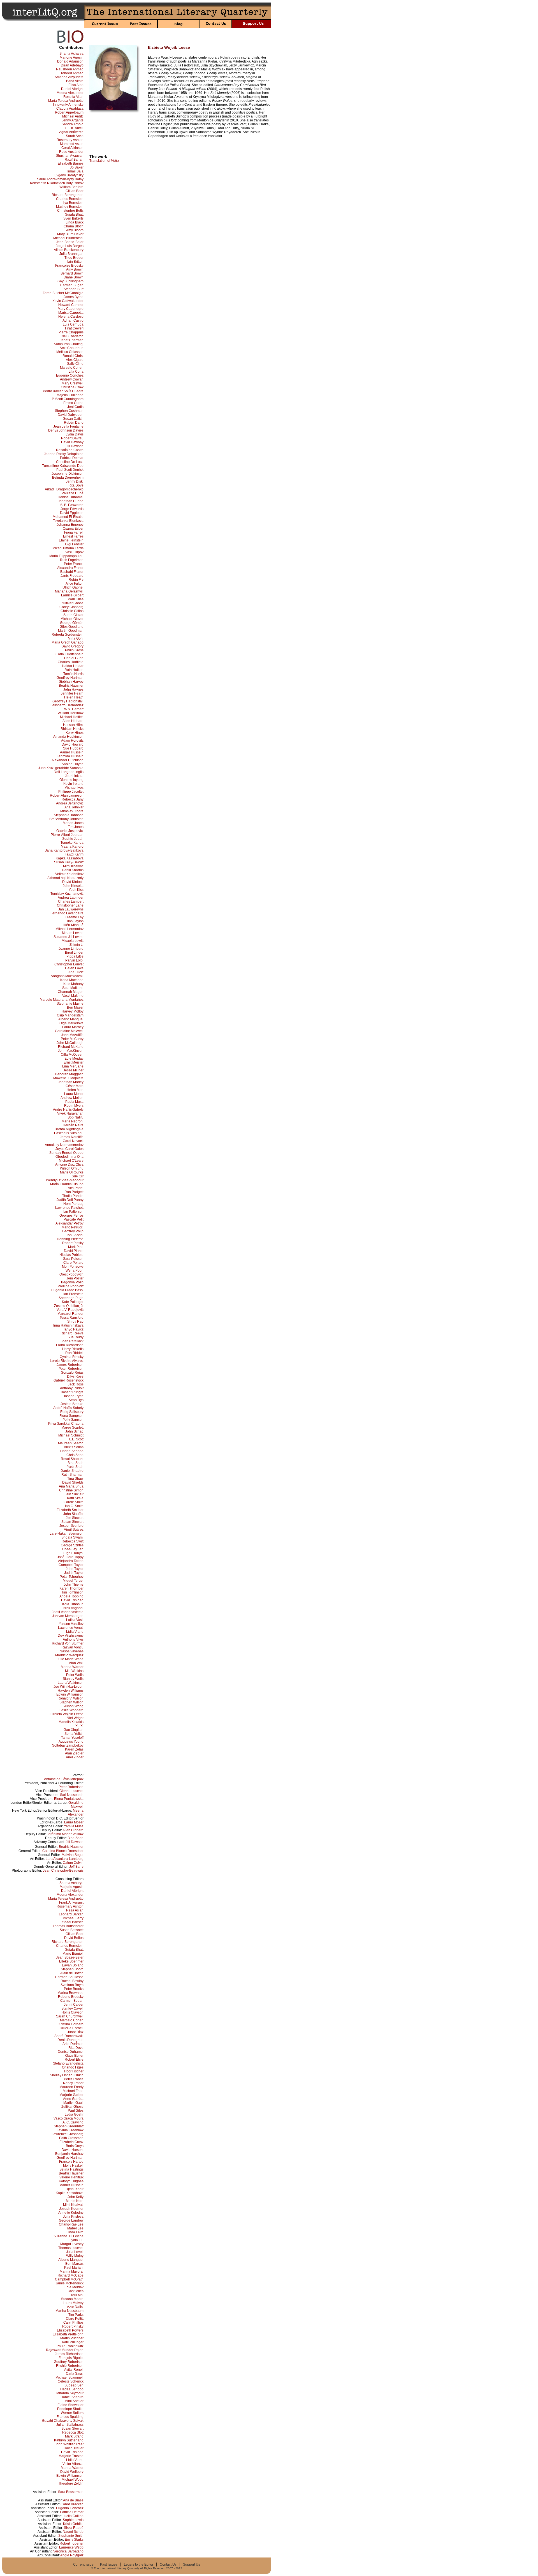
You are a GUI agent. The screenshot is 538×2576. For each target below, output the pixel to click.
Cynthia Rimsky (72, 1357)
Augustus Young (71, 1742)
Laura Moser (74, 1094)
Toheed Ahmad (72, 73)
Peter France (74, 564)
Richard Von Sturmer (68, 1643)
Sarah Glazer (73, 615)
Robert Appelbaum (69, 112)
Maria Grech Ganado (68, 642)
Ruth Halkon (74, 670)
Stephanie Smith (71, 2536)
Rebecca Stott (73, 2432)
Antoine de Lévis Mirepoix (64, 1779)
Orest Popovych (71, 1274)
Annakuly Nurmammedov (64, 1145)
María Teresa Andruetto (66, 101)
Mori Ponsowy (73, 1267)
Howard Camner (71, 305)
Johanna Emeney (70, 525)
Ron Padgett (74, 1192)
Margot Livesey (72, 2244)
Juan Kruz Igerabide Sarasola (61, 768)
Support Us (192, 2565)
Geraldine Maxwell (69, 1031)
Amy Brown (75, 269)
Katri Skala (75, 1498)
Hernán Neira (73, 1125)
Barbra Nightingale (69, 1129)
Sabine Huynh (73, 764)
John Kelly (76, 2197)
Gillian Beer (75, 191)
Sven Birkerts (73, 218)
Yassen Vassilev (71, 1624)
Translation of (104, 161)
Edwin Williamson (70, 1694)
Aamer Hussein (72, 752)
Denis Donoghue (70, 2040)
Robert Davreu (72, 438)
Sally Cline (75, 364)
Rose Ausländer (71, 152)
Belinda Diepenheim (68, 478)
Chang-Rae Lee (71, 2224)
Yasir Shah (75, 1467)
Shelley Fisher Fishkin (67, 2075)
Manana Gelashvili (69, 591)
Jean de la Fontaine (68, 426)
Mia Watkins (74, 1671)
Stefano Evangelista (68, 2063)
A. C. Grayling (73, 2122)
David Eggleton (72, 513)
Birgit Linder (74, 953)
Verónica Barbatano (68, 2551)
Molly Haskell (73, 2165)
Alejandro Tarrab (71, 1561)
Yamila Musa (74, 1826)
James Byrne (74, 297)
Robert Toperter (72, 2543)
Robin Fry (76, 580)
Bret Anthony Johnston (66, 819)
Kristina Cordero (71, 2024)
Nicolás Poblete (71, 1255)
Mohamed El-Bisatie (68, 517)
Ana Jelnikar (74, 807)
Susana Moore (72, 2299)
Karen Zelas (74, 1749)
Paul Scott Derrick (70, 470)
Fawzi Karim (74, 854)
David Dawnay (72, 442)
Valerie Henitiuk (71, 2177)
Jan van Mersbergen (68, 1616)
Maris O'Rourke (72, 1172)
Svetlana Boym (72, 1985)
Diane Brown (74, 277)
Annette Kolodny (71, 2213)
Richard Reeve (72, 1333)
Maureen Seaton (71, 1443)
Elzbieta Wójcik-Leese (67, 1714)
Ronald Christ (73, 356)
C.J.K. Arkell (74, 128)
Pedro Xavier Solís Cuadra (63, 391)
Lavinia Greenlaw (70, 2130)
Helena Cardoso (71, 317)
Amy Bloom (75, 230)
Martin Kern (75, 2201)
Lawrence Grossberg (68, 2134)
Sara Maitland (73, 988)
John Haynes (73, 689)
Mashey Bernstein (70, 207)
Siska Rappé (74, 2528)
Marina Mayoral (72, 2271)
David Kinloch (73, 882)
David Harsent (73, 2150)
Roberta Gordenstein (68, 635)
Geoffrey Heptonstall (68, 701)
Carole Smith (74, 1502)
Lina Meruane (73, 1066)
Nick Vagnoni (73, 1608)
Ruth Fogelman (72, 560)
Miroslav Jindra (72, 811)
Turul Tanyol (73, 1553)
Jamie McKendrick (69, 2283)
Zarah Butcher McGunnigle (63, 293)
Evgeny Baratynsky (69, 175)
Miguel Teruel (73, 1581)
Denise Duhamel (71, 497)
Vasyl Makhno (73, 996)
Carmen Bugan (72, 285)
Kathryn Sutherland (69, 2440)
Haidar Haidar (73, 666)
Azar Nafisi (75, 2307)
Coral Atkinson (72, 148)
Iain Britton (75, 262)
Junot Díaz (75, 2032)
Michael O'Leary (71, 1161)
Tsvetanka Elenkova (68, 521)
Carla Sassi (75, 2374)
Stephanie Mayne (70, 1004)
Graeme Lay (74, 917)
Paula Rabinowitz (70, 2346)
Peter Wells (75, 1675)
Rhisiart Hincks (72, 729)
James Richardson (69, 2354)
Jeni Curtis (75, 407)
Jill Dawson (75, 446)
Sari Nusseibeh (72, 1795)
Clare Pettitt (75, 2319)
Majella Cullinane (70, 395)
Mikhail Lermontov (69, 929)
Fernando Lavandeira (67, 913)
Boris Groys (75, 2146)
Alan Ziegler (74, 1753)
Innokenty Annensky (68, 105)
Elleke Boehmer (71, 1961)
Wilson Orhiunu (72, 1168)
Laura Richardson (70, 1345)
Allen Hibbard (73, 721)
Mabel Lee (75, 2228)
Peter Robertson (71, 1369)
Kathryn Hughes (71, 2181)
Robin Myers (74, 1106)
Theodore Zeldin (71, 2483)
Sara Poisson (73, 1259)
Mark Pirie (76, 1247)
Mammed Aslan (72, 144)
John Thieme (74, 1585)
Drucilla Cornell (72, 2028)
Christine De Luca (70, 462)
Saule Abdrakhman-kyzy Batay (60, 179)
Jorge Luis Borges (70, 246)
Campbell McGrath (69, 2279)
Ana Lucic (76, 972)
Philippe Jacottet (71, 792)
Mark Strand (74, 2436)
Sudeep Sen (74, 2385)
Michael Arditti (73, 116)
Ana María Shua (71, 1486)
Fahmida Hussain (70, 756)
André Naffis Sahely (68, 1408)
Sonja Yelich (74, 1734)
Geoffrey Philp (73, 1231)
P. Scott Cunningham (68, 399)
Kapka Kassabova (70, 858)
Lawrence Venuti (71, 1628)
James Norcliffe (72, 1137)
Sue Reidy (76, 1337)
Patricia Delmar (72, 458)
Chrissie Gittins (72, 611)
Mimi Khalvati (73, 866)
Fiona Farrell (74, 532)
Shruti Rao (75, 1322)
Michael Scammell (69, 2377)
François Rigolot (71, 2358)
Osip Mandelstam (70, 1015)
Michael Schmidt (71, 1435)
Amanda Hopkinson (68, 737)
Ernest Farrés (73, 536)
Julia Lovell (75, 2252)
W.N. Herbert (74, 709)
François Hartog (71, 2162)
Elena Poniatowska (69, 1799)
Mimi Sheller (74, 2401)
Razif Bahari (74, 160)
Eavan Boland (73, 1965)
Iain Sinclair (75, 1494)
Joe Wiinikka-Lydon (69, 1687)
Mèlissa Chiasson (70, 352)
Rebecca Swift (73, 1541)
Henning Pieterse (70, 1239)
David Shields (73, 1482)
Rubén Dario (74, 423)
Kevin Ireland (73, 784)
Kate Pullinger (73, 1302)
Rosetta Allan (73, 97)
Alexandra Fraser (70, 568)
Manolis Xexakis (71, 1722)
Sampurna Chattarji (69, 344)
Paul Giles (76, 599)
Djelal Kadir (75, 2189)
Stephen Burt (74, 289)
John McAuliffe (72, 1035)
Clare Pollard (73, 1263)
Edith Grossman (71, 2138)
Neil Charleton (72, 336)
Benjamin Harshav (69, 2154)
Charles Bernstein (70, 199)
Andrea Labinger (71, 898)
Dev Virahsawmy (71, 1636)
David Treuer (74, 2448)
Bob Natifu (76, 1117)
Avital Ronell (74, 2370)
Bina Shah (76, 1463)
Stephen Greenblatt (69, 2126)
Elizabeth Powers (70, 2330)
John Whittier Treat (69, 2444)
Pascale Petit (74, 1219)
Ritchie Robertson (70, 2366)
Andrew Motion (72, 1098)
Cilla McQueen (72, 1055)
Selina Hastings (71, 2169)
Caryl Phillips (73, 2323)
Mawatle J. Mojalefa (68, 1078)
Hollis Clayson (72, 2012)
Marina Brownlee (70, 1993)
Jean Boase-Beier (70, 242)
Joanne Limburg (71, 949)
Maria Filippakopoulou (66, 556)
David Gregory (72, 646)
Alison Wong (74, 1706)
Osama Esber (73, 529)
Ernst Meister (74, 1062)
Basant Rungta (72, 1392)
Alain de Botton (72, 1973)
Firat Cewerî (74, 328)
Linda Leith (75, 2232)
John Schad (74, 1431)
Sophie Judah (73, 839)
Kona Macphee (72, 980)
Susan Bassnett (72, 1930)
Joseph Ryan (73, 1396)
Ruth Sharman (72, 1475)
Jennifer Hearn (72, 693)
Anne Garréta (73, 2099)
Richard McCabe (71, 2275)
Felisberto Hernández (67, 705)
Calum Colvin (73, 1863)
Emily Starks (74, 2540)
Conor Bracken (72, 2504)
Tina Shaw (75, 1479)
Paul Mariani (74, 2268)
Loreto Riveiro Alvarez (67, 1361)
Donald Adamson (70, 61)
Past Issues (109, 2565)
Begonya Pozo (72, 1282)
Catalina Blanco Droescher (63, 1851)
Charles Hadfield (71, 662)
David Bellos (74, 1938)
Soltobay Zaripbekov (68, 1745)
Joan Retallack (72, 1341)
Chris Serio (75, 1455)
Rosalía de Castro (70, 450)
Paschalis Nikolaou (69, 1133)
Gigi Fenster (74, 544)
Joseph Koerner (71, 2209)
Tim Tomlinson (72, 1592)
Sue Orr (78, 1176)
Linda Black (75, 222)
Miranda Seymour (70, 2393)
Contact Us (168, 2565)
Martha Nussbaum (69, 2311)
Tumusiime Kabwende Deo (63, 466)
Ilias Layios (75, 921)
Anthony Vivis (73, 1639)
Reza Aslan (75, 1910)
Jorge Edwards (72, 509)
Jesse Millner (73, 1070)
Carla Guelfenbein (69, 654)
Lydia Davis (75, 434)
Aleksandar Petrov (69, 1223)
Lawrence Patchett (69, 1208)
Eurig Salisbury (72, 1412)
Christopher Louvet (69, 964)
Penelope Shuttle (70, 2409)
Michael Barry (73, 1918)
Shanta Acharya (71, 54)
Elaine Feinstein (71, 540)
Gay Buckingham (70, 281)
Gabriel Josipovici (70, 831)
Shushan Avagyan (70, 156)
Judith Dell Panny (70, 1200)
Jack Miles (76, 2291)
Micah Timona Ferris (68, 548)
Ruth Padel (75, 1188)
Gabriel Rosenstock (69, 1380)
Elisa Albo (76, 85)
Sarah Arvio (75, 136)
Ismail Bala (75, 171)
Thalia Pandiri (73, 1196)
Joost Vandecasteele (68, 1612)
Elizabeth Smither (70, 1510)
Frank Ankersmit (71, 1902)
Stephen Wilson (71, 1702)
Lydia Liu (76, 2240)
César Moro (75, 1086)
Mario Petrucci (73, 1227)
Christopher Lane (70, 905)
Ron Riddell (74, 1353)
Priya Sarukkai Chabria (66, 1424)
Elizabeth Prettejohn (68, 2334)
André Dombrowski (69, 2036)
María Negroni (73, 1121)
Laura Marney (73, 1027)
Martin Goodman (71, 631)
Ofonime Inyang (71, 780)
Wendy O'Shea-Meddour (65, 1180)
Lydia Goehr (74, 2114)
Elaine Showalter (70, 2405)
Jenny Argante (73, 120)
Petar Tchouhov (72, 1577)
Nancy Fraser (73, 2083)
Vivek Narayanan (70, 1113)
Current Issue (83, 2565)
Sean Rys (76, 1400)
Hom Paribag (73, 1204)
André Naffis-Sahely (68, 1110)
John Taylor (75, 1569)
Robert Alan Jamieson (67, 795)
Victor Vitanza (73, 2464)
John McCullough (70, 1043)
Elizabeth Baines (71, 163)
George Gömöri (72, 623)
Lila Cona (76, 372)
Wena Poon (75, 1270)
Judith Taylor (74, 1573)
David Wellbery (72, 2472)
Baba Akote (75, 81)
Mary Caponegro (71, 309)
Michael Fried (73, 2091)
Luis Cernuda (73, 324)
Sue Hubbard (73, 748)
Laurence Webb (71, 2547)
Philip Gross (74, 650)
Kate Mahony (73, 984)
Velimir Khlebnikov (69, 874)
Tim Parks (76, 2315)
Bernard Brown (72, 273)
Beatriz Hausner (71, 686)
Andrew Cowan (72, 379)
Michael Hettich (72, 717)
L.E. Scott (76, 1439)
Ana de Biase (73, 2500)
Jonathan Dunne (71, 501)
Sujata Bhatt (74, 215)
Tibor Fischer (74, 2071)
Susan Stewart (72, 1522)
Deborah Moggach (69, 1074)
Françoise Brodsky (69, 266)
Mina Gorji (76, 638)
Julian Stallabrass (70, 2425)
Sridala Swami (72, 1537)
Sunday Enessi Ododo (66, 1153)
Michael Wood (73, 2480)
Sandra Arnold (73, 124)
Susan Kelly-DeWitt (69, 862)
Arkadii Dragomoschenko (64, 489)
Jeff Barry (76, 1867)
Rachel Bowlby (72, 1981)
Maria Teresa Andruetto (66, 1899)
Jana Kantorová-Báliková (64, 850)
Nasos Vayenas (72, 1651)
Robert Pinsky (73, 1243)
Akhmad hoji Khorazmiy (65, 878)
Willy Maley (75, 2256)
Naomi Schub (73, 2532)
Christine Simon (71, 1490)
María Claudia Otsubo (67, 1184)
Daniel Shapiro (72, 1471)
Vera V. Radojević (70, 1310)
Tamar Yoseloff (72, 1738)
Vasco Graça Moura (69, 2118)
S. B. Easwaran (72, 505)
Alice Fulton (75, 584)
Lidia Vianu (75, 1632)
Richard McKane (71, 1047)
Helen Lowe (74, 968)
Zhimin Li (76, 945)
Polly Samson (73, 1420)
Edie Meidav (74, 1058)
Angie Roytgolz (72, 2555)
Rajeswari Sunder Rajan (65, 2350)
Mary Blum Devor (70, 234)
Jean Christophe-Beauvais (63, 1871)
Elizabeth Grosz (71, 2142)
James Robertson (70, 1365)
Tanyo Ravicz (73, 1329)
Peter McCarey (72, 1039)
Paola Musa (74, 1102)
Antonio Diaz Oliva (69, 1164)
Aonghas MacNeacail (67, 976)
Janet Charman (72, 340)
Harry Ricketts (73, 1349)
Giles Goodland (72, 627)
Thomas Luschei (71, 2248)
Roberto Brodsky (71, 1997)
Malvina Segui (73, 1855)
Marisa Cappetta (71, 313)
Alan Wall (76, 1663)
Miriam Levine (73, 933)
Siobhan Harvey (71, 682)
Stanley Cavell (72, 2008)
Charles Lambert (71, 901)
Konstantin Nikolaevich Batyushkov (57, 183)
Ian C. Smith (74, 1506)
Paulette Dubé (73, 493)
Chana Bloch (74, 226)
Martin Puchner (72, 2338)
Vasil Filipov (74, 552)
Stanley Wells (73, 1679)
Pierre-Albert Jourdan (67, 835)
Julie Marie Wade (70, 1659)
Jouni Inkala (74, 776)
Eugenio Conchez (70, 375)
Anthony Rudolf (72, 1388)
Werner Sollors (72, 2413)
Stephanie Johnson (69, 815)
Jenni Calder (74, 2005)
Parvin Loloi (74, 960)
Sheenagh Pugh (71, 1298)
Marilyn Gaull (73, 2103)
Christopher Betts (70, 211)
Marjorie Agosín (72, 57)
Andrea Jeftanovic (70, 803)
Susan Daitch (73, 419)
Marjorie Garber (71, 2095)
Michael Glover (72, 619)
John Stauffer (73, 1514)
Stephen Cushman (69, 411)
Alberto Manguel (71, 1019)
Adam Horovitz (72, 741)
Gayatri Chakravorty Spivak (63, 2421)
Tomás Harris (73, 674)
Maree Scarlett (72, 1427)
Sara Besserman (71, 2492)
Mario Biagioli (73, 1954)
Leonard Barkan (71, 1914)
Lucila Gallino (73, 2516)
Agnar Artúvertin (71, 132)
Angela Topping (71, 1596)
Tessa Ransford (72, 1318)
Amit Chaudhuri (72, 348)
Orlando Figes (73, 2067)
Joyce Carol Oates (69, 1149)
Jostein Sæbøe (72, 1404)
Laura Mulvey (73, 2303)
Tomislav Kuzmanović (67, 894)
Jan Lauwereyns (71, 909)
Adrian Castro (73, 320)
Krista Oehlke (73, 2524)
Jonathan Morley (71, 1082)
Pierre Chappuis (71, 332)
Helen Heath (74, 697)
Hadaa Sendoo (72, 1451)
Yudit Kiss (76, 890)
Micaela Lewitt (73, 941)
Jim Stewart (75, 1518)
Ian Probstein (73, 1294)
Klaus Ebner (74, 2056)
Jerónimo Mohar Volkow (65, 1834)
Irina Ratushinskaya (68, 1325)
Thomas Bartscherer (68, 1926)
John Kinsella (73, 886)
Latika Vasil (75, 1620)
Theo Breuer (74, 258)
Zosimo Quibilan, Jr (69, 1306)
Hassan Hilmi (73, 725)
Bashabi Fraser (72, 572)
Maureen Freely (71, 2087)
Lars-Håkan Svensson (67, 1533)
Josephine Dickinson (68, 474)
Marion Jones (73, 823)
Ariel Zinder (75, 1757)
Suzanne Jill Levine (69, 937)
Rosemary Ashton (70, 140)
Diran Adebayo (72, 65)
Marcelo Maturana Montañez (62, 1000)
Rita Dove (76, 485)
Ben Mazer (75, 1007)
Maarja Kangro (72, 847)
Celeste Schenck (71, 2381)
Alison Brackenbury (69, 250)
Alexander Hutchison (68, 760)
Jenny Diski (75, 481)
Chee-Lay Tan (73, 1549)
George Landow (71, 2220)
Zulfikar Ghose (72, 603)
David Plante (74, 1251)
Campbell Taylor (71, 1565)
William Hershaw (71, 713)
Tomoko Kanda (72, 843)
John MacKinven (71, 1051)
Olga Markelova (71, 1023)
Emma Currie (73, 403)
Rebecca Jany (73, 799)
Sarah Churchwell (70, 2016)
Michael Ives (74, 788)
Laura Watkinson (71, 1683)
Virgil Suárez (74, 1530)
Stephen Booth (72, 1969)
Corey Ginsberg (71, 607)
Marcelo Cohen (72, 368)
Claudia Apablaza (70, 109)
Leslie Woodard (71, 1710)
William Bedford (71, 187)
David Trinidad (72, 1600)
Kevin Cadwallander (68, 301)
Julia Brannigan (71, 254)
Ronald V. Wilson (70, 1698)
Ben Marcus (74, 2264)
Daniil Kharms (73, 870)
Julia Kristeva (73, 2217)
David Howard (73, 744)
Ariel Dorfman (73, 2044)
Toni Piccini (75, 1235)
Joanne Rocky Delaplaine (64, 454)
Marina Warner (72, 1667)
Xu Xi (79, 1726)
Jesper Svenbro (71, 1526)
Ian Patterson (73, 1212)
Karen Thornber (71, 1588)
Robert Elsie (74, 2060)
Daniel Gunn (74, 658)
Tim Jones (76, 827)
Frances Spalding (70, 2417)
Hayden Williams (71, 1691)
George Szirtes (72, 1545)
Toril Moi (77, 2295)
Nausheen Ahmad (70, 69)
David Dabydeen (71, 415)
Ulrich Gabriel (73, 587)
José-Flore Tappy (70, 1557)
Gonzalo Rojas (72, 1373)
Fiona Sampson (71, 1416)
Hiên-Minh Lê (73, 925)
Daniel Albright (72, 89)
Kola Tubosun (73, 1604)
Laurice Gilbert (72, 595)
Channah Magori (71, 992)
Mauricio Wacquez (69, 1655)
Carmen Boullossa (69, 1977)
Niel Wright (75, 1718)
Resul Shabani (72, 1459)
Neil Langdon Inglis (69, 772)
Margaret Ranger (70, 1314)
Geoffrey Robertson (69, 2362)
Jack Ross (76, 1384)
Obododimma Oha (69, 1157)
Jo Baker (77, 167)
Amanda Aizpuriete (69, 77)
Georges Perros (71, 1216)
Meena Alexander (70, 93)
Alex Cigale (75, 360)
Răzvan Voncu (72, 1647)
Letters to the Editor (139, 2565)
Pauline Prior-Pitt (71, 1286)
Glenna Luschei (71, 1791)
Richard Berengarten (68, 195)
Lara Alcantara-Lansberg (65, 1859)
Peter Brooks (74, 1989)
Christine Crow (72, 387)
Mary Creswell (73, 383)
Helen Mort (75, 1090)
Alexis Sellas (74, 1447)
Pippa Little (75, 956)
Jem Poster (75, 1278)
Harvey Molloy (73, 1011)
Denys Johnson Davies (66, 430)
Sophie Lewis (73, 2520)
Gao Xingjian (74, 1730)
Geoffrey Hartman (70, 678)
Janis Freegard (72, 576)
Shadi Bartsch (73, 1922)
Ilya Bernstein (73, 203)
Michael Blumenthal (68, 238)
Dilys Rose (75, 1376)
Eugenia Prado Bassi (67, 1290)
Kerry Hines (75, 733)
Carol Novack (73, 1141)
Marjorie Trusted (71, 2456)
